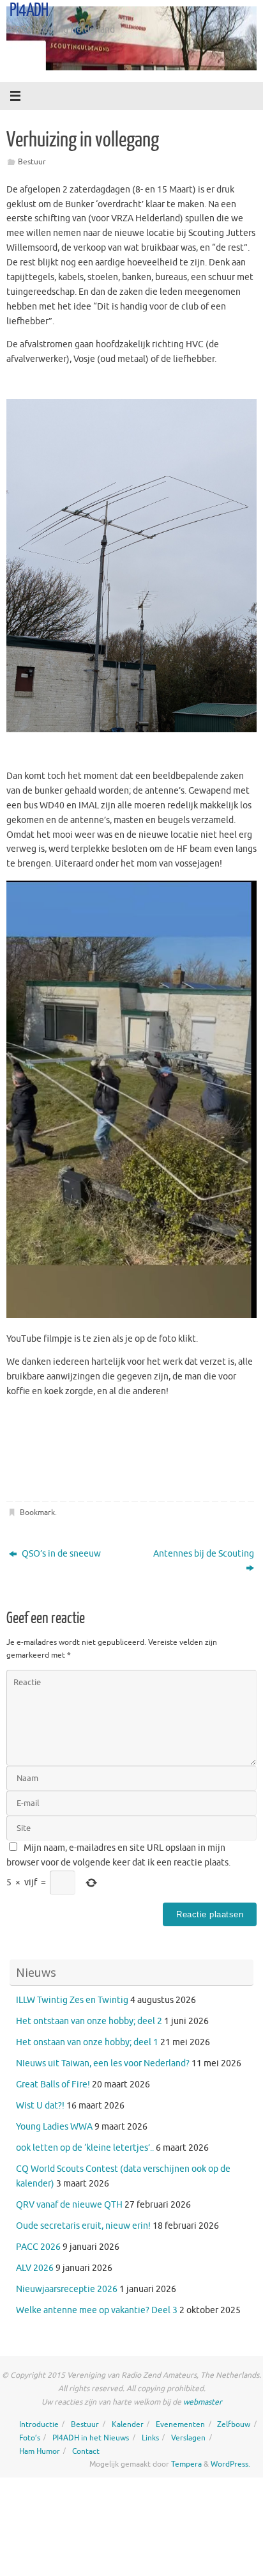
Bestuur (32, 162)
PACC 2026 (38, 2247)
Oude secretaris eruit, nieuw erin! (83, 2226)
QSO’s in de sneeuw (60, 1554)
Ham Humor (40, 2451)
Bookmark (37, 1512)
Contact (86, 2451)
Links (150, 2438)
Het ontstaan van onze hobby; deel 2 (89, 2021)
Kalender (128, 2424)
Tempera (186, 2464)
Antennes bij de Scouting (204, 1554)
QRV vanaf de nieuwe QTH (69, 2205)
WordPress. (230, 2464)
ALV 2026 (35, 2268)
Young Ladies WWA (54, 2127)
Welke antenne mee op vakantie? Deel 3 (97, 2310)
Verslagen (188, 2438)
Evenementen (180, 2424)
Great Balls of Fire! (53, 2085)
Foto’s (30, 2438)
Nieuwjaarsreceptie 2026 (67, 2289)
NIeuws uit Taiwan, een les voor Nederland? (103, 2063)
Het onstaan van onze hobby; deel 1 (87, 2042)
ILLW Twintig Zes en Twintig (72, 2000)
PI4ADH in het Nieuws (91, 2438)
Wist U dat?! (40, 2106)
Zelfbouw (234, 2424)
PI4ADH (29, 10)
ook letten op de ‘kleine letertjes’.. (85, 2148)
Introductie (39, 2424)
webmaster (203, 2402)
